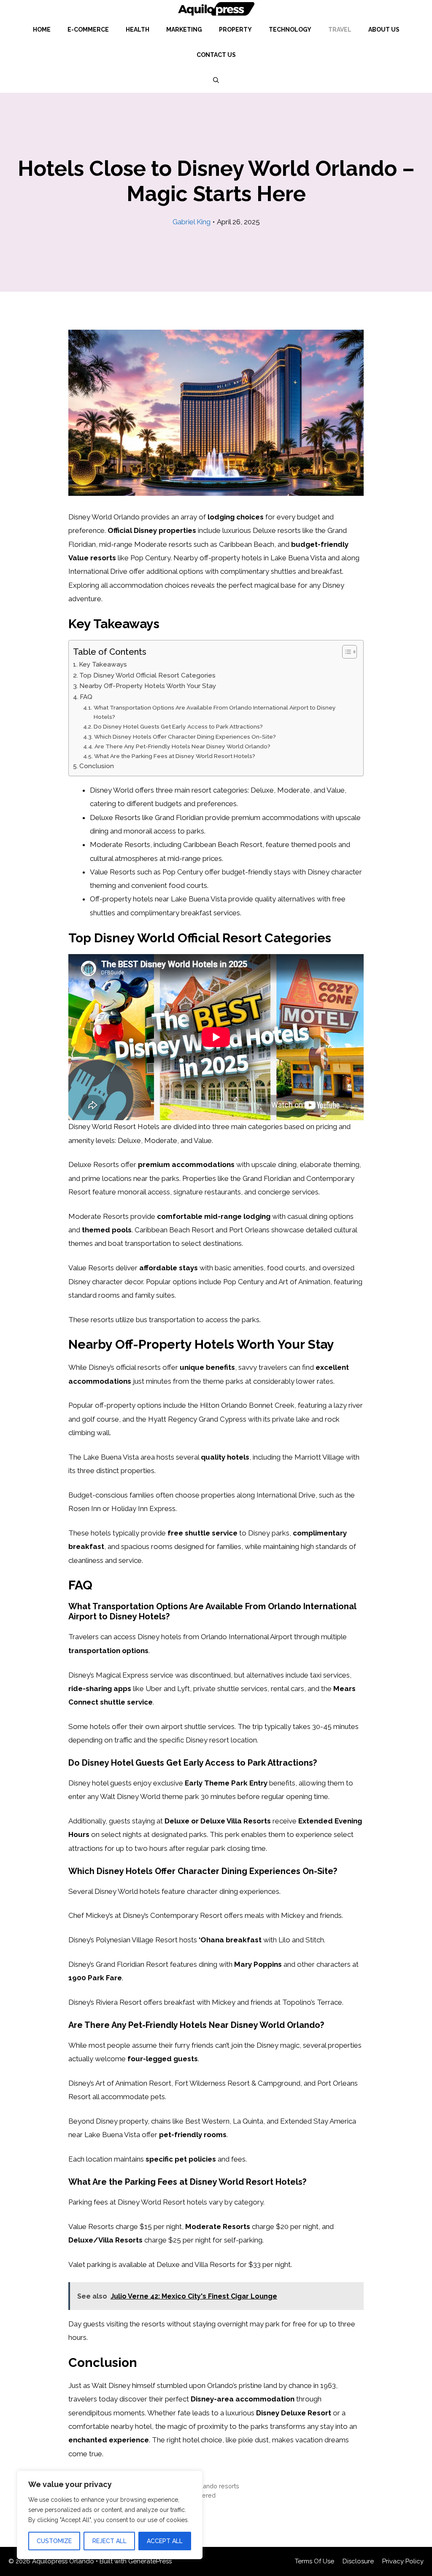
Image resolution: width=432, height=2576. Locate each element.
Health (138, 30)
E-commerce (88, 30)
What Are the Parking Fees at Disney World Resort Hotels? (175, 756)
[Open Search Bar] (216, 80)
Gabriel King (192, 222)
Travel (340, 30)
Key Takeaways (103, 664)
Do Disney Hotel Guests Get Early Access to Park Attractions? (178, 726)
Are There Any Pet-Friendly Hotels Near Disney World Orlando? (182, 746)
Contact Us (216, 55)
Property (235, 30)
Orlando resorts (217, 2486)
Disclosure (358, 2561)
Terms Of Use (315, 2561)
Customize (54, 2541)
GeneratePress (150, 2561)
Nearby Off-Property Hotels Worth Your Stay (148, 686)
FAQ (86, 697)
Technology (290, 30)
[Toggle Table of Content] (345, 652)
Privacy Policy (403, 2561)
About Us (384, 30)
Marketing (184, 30)
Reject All (109, 2541)
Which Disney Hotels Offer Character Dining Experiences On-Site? (185, 737)
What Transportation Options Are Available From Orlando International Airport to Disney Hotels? (215, 712)
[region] (110, 2515)
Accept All (165, 2541)
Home (42, 30)
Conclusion (97, 766)
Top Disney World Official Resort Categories (147, 675)
